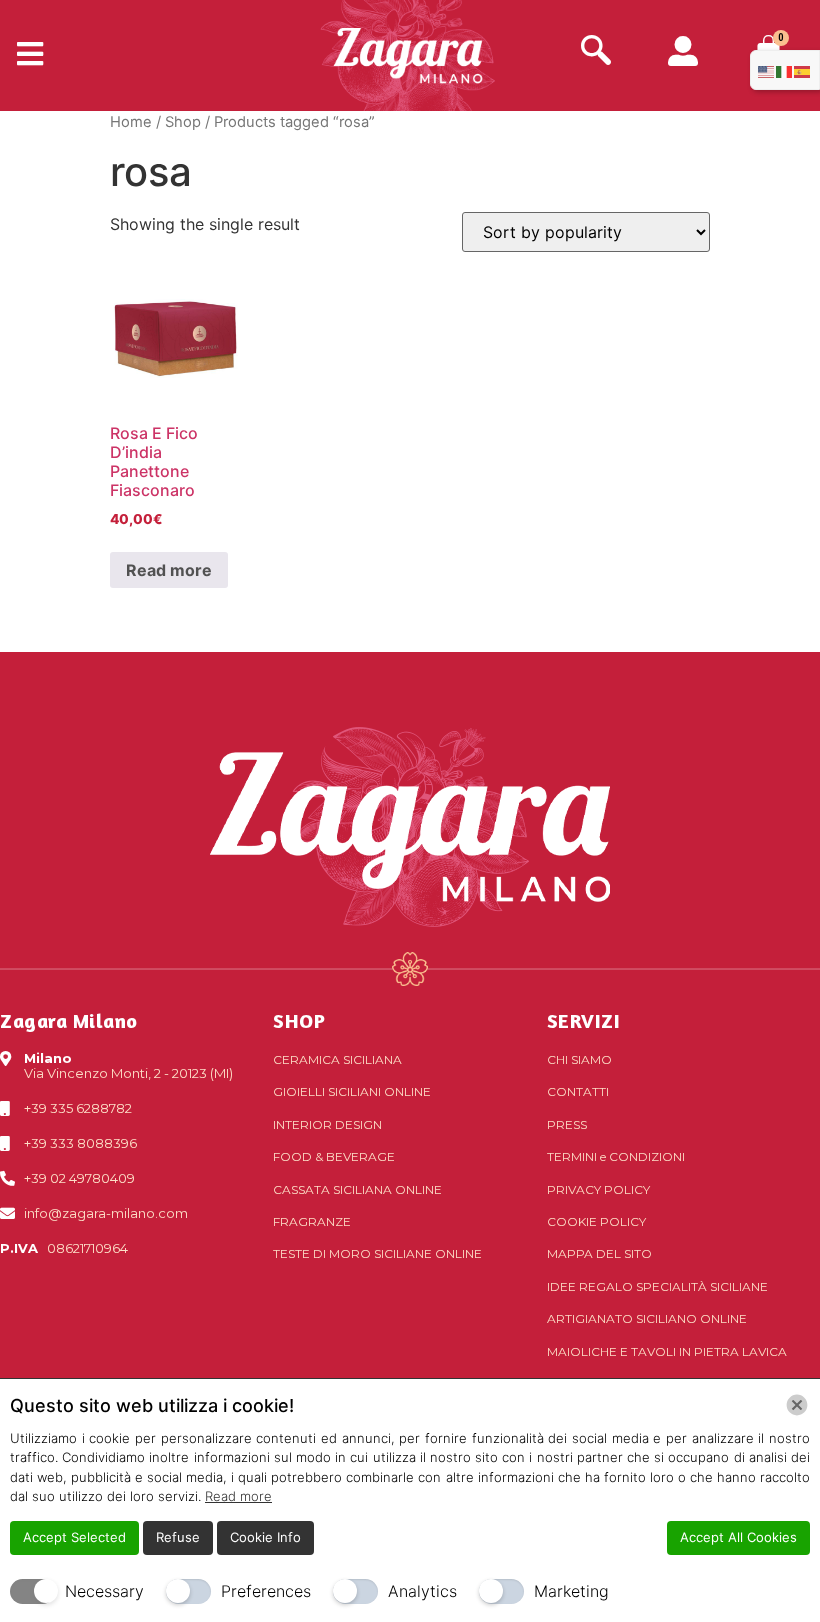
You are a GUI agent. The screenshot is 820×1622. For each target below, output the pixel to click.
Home (131, 122)
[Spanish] (803, 70)
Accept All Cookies (738, 1537)
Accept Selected (74, 1537)
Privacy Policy (598, 1189)
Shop (183, 122)
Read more (169, 570)
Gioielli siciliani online (352, 1091)
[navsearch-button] (596, 52)
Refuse (178, 1537)
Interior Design (327, 1124)
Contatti (578, 1091)
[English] (767, 70)
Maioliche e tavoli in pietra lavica (667, 1351)
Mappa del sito (599, 1253)
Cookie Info (265, 1537)
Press (567, 1124)
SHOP (299, 1020)
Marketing (571, 1591)
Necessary (104, 1591)
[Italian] (785, 70)
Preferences (266, 1591)
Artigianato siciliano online (647, 1318)
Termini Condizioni (616, 1156)
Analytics (422, 1591)
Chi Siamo (579, 1059)
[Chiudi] (797, 1405)
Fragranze (312, 1221)
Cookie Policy (596, 1221)
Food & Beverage (334, 1156)
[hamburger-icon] (22, 55)
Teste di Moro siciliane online (377, 1253)
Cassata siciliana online (357, 1189)
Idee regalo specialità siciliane (657, 1286)
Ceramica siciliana (337, 1059)
